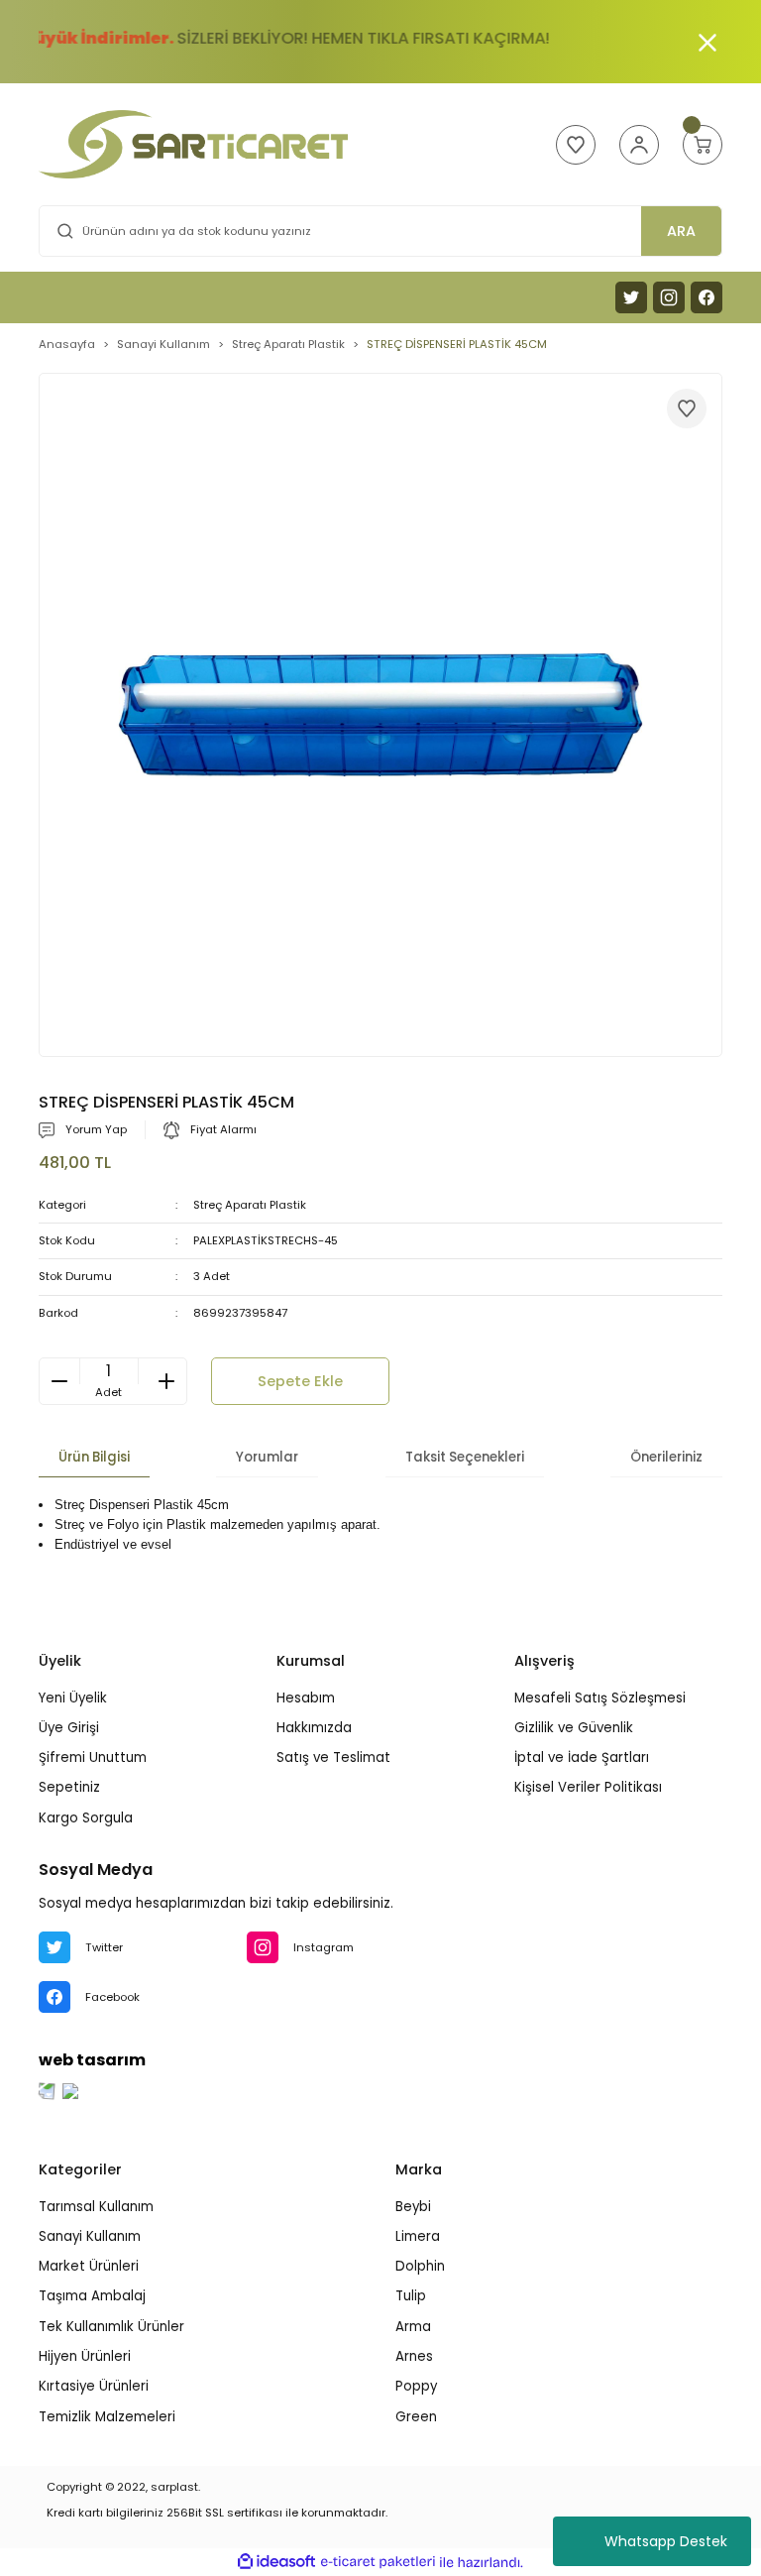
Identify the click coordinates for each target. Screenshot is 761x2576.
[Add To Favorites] (687, 409)
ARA (681, 231)
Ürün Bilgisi (94, 1457)
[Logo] (193, 144)
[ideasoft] (276, 2562)
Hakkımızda (314, 1728)
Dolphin (420, 2266)
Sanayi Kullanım (90, 2236)
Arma (413, 2327)
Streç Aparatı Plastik (250, 1205)
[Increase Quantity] (166, 1381)
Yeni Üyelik (73, 1698)
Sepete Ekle (300, 1381)
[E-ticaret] (378, 2563)
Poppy (416, 2386)
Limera (418, 2236)
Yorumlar (267, 1457)
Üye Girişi (69, 1728)
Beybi (413, 2207)
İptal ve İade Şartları (582, 1757)
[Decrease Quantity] (59, 1381)
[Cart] (703, 145)
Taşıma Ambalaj (92, 2296)
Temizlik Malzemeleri (107, 2417)
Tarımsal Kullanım (96, 2207)
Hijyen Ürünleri (85, 2356)
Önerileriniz (666, 1457)
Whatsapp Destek (666, 2541)
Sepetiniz (69, 1787)
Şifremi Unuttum (93, 1757)
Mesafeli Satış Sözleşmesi (600, 1698)
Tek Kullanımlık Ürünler (111, 2327)
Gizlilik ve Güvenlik (574, 1728)
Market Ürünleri (89, 2266)
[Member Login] (639, 145)
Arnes (414, 2356)
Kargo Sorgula (86, 1818)
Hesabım (306, 1698)
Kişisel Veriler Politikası (588, 1787)
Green (416, 2417)
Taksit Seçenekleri (465, 1457)
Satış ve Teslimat (333, 1757)
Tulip (411, 2296)
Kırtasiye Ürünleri (94, 2386)
